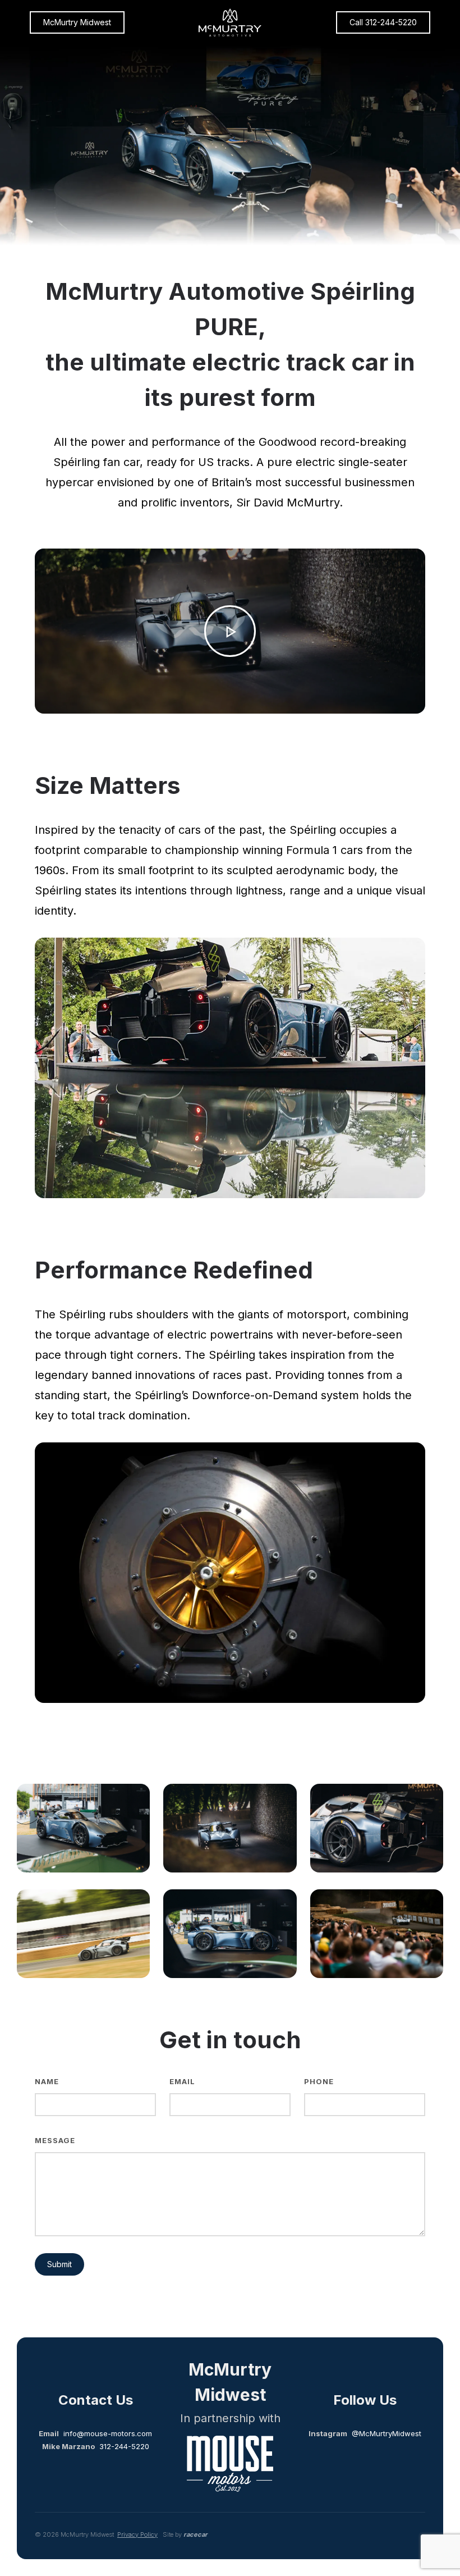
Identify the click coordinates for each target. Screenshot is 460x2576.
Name (47, 2081)
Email (182, 2081)
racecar (196, 2534)
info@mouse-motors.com (108, 2433)
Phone (319, 2081)
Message (55, 2140)
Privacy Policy (137, 2534)
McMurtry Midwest (77, 22)
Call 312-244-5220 (383, 22)
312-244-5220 (124, 2446)
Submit (59, 2264)
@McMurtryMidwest (387, 2433)
